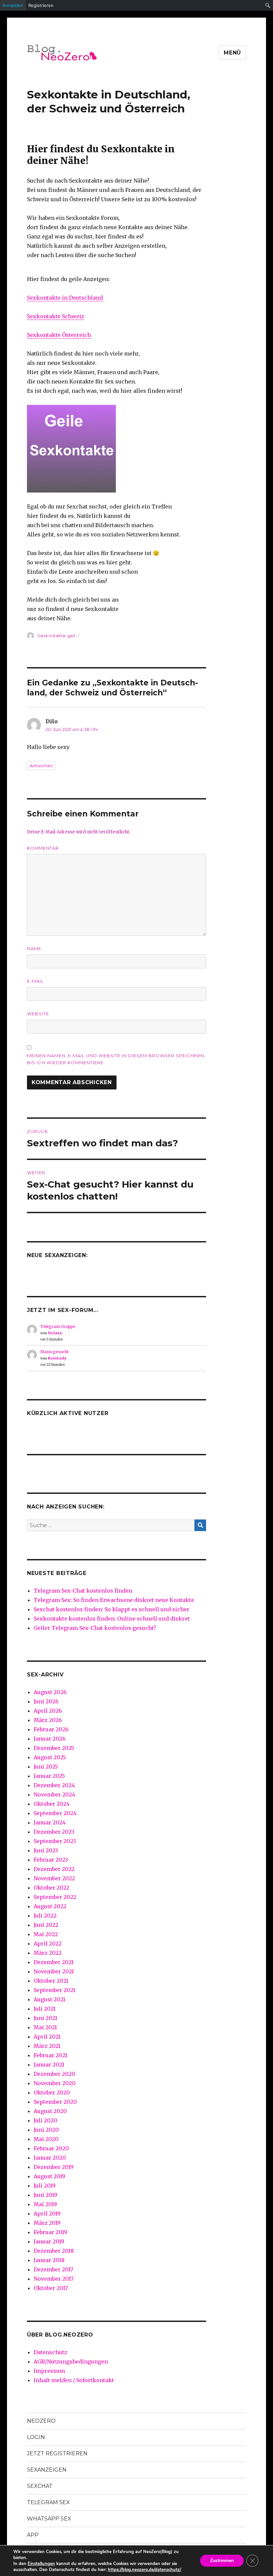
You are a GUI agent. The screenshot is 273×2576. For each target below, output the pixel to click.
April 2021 (47, 2037)
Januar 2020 (50, 2158)
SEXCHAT (40, 2486)
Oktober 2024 (52, 1804)
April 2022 (48, 1943)
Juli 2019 (45, 2186)
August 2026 (50, 1692)
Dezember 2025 (54, 1748)
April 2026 (48, 1711)
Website (38, 1014)
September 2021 (54, 1990)
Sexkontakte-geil (56, 636)
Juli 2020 (45, 2120)
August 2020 (50, 2111)
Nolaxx (55, 1333)
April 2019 (47, 2214)
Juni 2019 (45, 2195)
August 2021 (49, 1999)
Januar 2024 (50, 1822)
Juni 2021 (45, 2018)
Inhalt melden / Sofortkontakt (74, 2380)
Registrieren (41, 5)
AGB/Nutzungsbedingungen (71, 2361)
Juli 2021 (45, 2009)
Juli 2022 (45, 1916)
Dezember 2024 (54, 1785)
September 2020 (55, 2102)
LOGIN (36, 2437)
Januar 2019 (49, 2241)
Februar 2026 (51, 1729)
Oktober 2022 (51, 1888)
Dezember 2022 (54, 1869)
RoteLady (57, 1358)
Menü (232, 53)
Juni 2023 (46, 1850)
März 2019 (47, 2223)
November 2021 (54, 1971)
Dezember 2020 (54, 2074)
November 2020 (55, 2083)
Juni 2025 (46, 1767)
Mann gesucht (54, 1352)
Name (34, 948)
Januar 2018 (49, 2260)
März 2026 (48, 1720)
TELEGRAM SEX (48, 2502)
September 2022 (55, 1897)
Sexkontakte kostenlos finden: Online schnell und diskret (112, 1619)
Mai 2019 (45, 2204)
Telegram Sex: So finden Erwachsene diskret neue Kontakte (114, 1600)
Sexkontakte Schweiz (56, 316)
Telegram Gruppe (58, 1326)
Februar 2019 (50, 2232)
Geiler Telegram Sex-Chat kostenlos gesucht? (95, 1628)
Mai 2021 (45, 2027)
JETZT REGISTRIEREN (57, 2453)
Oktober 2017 (51, 2288)
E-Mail (35, 981)
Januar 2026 (50, 1739)
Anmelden (13, 5)
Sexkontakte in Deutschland (65, 298)
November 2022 (54, 1878)
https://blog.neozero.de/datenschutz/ (144, 2570)
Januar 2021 (49, 2065)
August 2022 (50, 1906)
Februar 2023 (51, 1860)
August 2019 (49, 2176)
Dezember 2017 (53, 2269)
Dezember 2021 (54, 1962)
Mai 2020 (46, 2139)
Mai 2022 (46, 1934)
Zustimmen (222, 2561)
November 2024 (54, 1794)
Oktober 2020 (52, 2092)
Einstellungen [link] (41, 2564)
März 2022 (48, 1953)
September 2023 (55, 1841)
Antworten (41, 766)
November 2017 (54, 2279)
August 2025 (50, 1757)
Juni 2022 (46, 1925)
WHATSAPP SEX (49, 2519)
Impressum (49, 2371)
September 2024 (55, 1813)
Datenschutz (50, 2352)
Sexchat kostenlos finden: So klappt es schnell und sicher (112, 1609)
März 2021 (47, 2046)
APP (33, 2535)
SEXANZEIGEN (47, 2470)
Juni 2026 (46, 1701)
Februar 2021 (50, 2055)
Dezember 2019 (54, 2167)
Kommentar (43, 848)
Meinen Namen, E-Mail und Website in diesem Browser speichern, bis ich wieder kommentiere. (116, 1059)
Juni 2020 (46, 2130)
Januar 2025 (49, 1776)
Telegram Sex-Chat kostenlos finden (83, 1591)
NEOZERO (41, 2421)
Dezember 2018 (54, 2251)
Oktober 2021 (51, 1981)
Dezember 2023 (54, 1832)
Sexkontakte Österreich (59, 335)
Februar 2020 (51, 2148)
